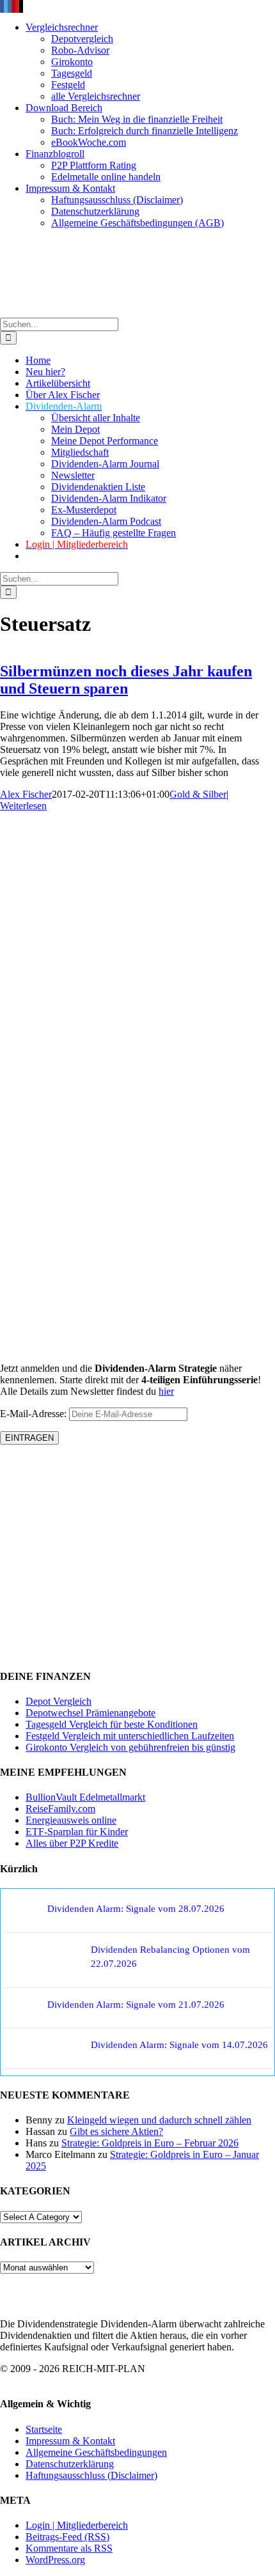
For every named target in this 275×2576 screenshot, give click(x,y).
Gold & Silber (198, 794)
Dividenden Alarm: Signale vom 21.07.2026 (136, 2005)
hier (166, 1391)
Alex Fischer (26, 794)
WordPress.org (55, 2560)
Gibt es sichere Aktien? (116, 2131)
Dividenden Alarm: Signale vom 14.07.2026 (179, 2045)
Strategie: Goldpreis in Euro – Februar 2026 (150, 2143)
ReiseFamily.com (60, 1809)
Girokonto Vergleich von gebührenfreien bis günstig (130, 1747)
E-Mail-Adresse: (35, 1414)
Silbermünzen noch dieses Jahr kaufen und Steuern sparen (126, 680)
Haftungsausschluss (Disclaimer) (91, 2475)
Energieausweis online (71, 1820)
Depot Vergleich (59, 1701)
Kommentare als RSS (69, 2548)
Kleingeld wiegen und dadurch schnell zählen (159, 2120)
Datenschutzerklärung (70, 2464)
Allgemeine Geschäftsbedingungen (96, 2452)
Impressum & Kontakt (70, 2441)
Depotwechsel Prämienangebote (90, 1713)
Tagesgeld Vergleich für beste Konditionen (112, 1724)
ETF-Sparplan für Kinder (77, 1832)
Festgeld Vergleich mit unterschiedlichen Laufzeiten (130, 1736)
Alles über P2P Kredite (72, 1843)
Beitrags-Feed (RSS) (67, 2537)
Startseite (44, 2429)
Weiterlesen (23, 806)
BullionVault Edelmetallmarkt (85, 1797)
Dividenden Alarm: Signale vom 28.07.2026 (136, 1909)
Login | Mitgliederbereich (77, 2525)
